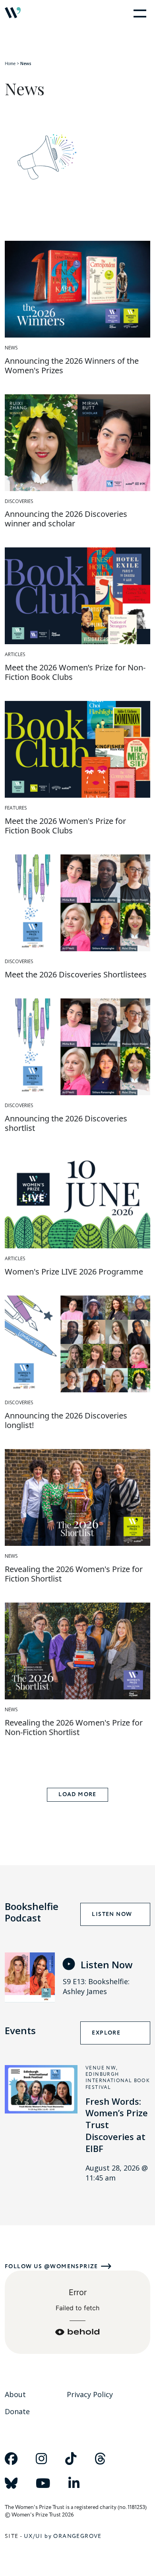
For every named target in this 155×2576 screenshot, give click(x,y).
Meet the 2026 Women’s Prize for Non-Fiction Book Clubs (75, 672)
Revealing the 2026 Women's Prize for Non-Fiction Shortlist (74, 1727)
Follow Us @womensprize (51, 2266)
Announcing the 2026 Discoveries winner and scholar (66, 519)
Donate (17, 2411)
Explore (106, 2033)
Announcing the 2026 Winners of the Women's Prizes (72, 366)
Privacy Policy (90, 2394)
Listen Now (112, 1914)
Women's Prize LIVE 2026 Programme (74, 1272)
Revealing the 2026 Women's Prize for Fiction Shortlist (74, 1574)
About (15, 2394)
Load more (77, 1795)
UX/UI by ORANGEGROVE (63, 2536)
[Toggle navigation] (138, 13)
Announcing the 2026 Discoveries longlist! (66, 1420)
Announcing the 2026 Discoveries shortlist (66, 1123)
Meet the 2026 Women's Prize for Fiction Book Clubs (65, 826)
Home (10, 63)
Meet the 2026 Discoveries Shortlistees (76, 974)
